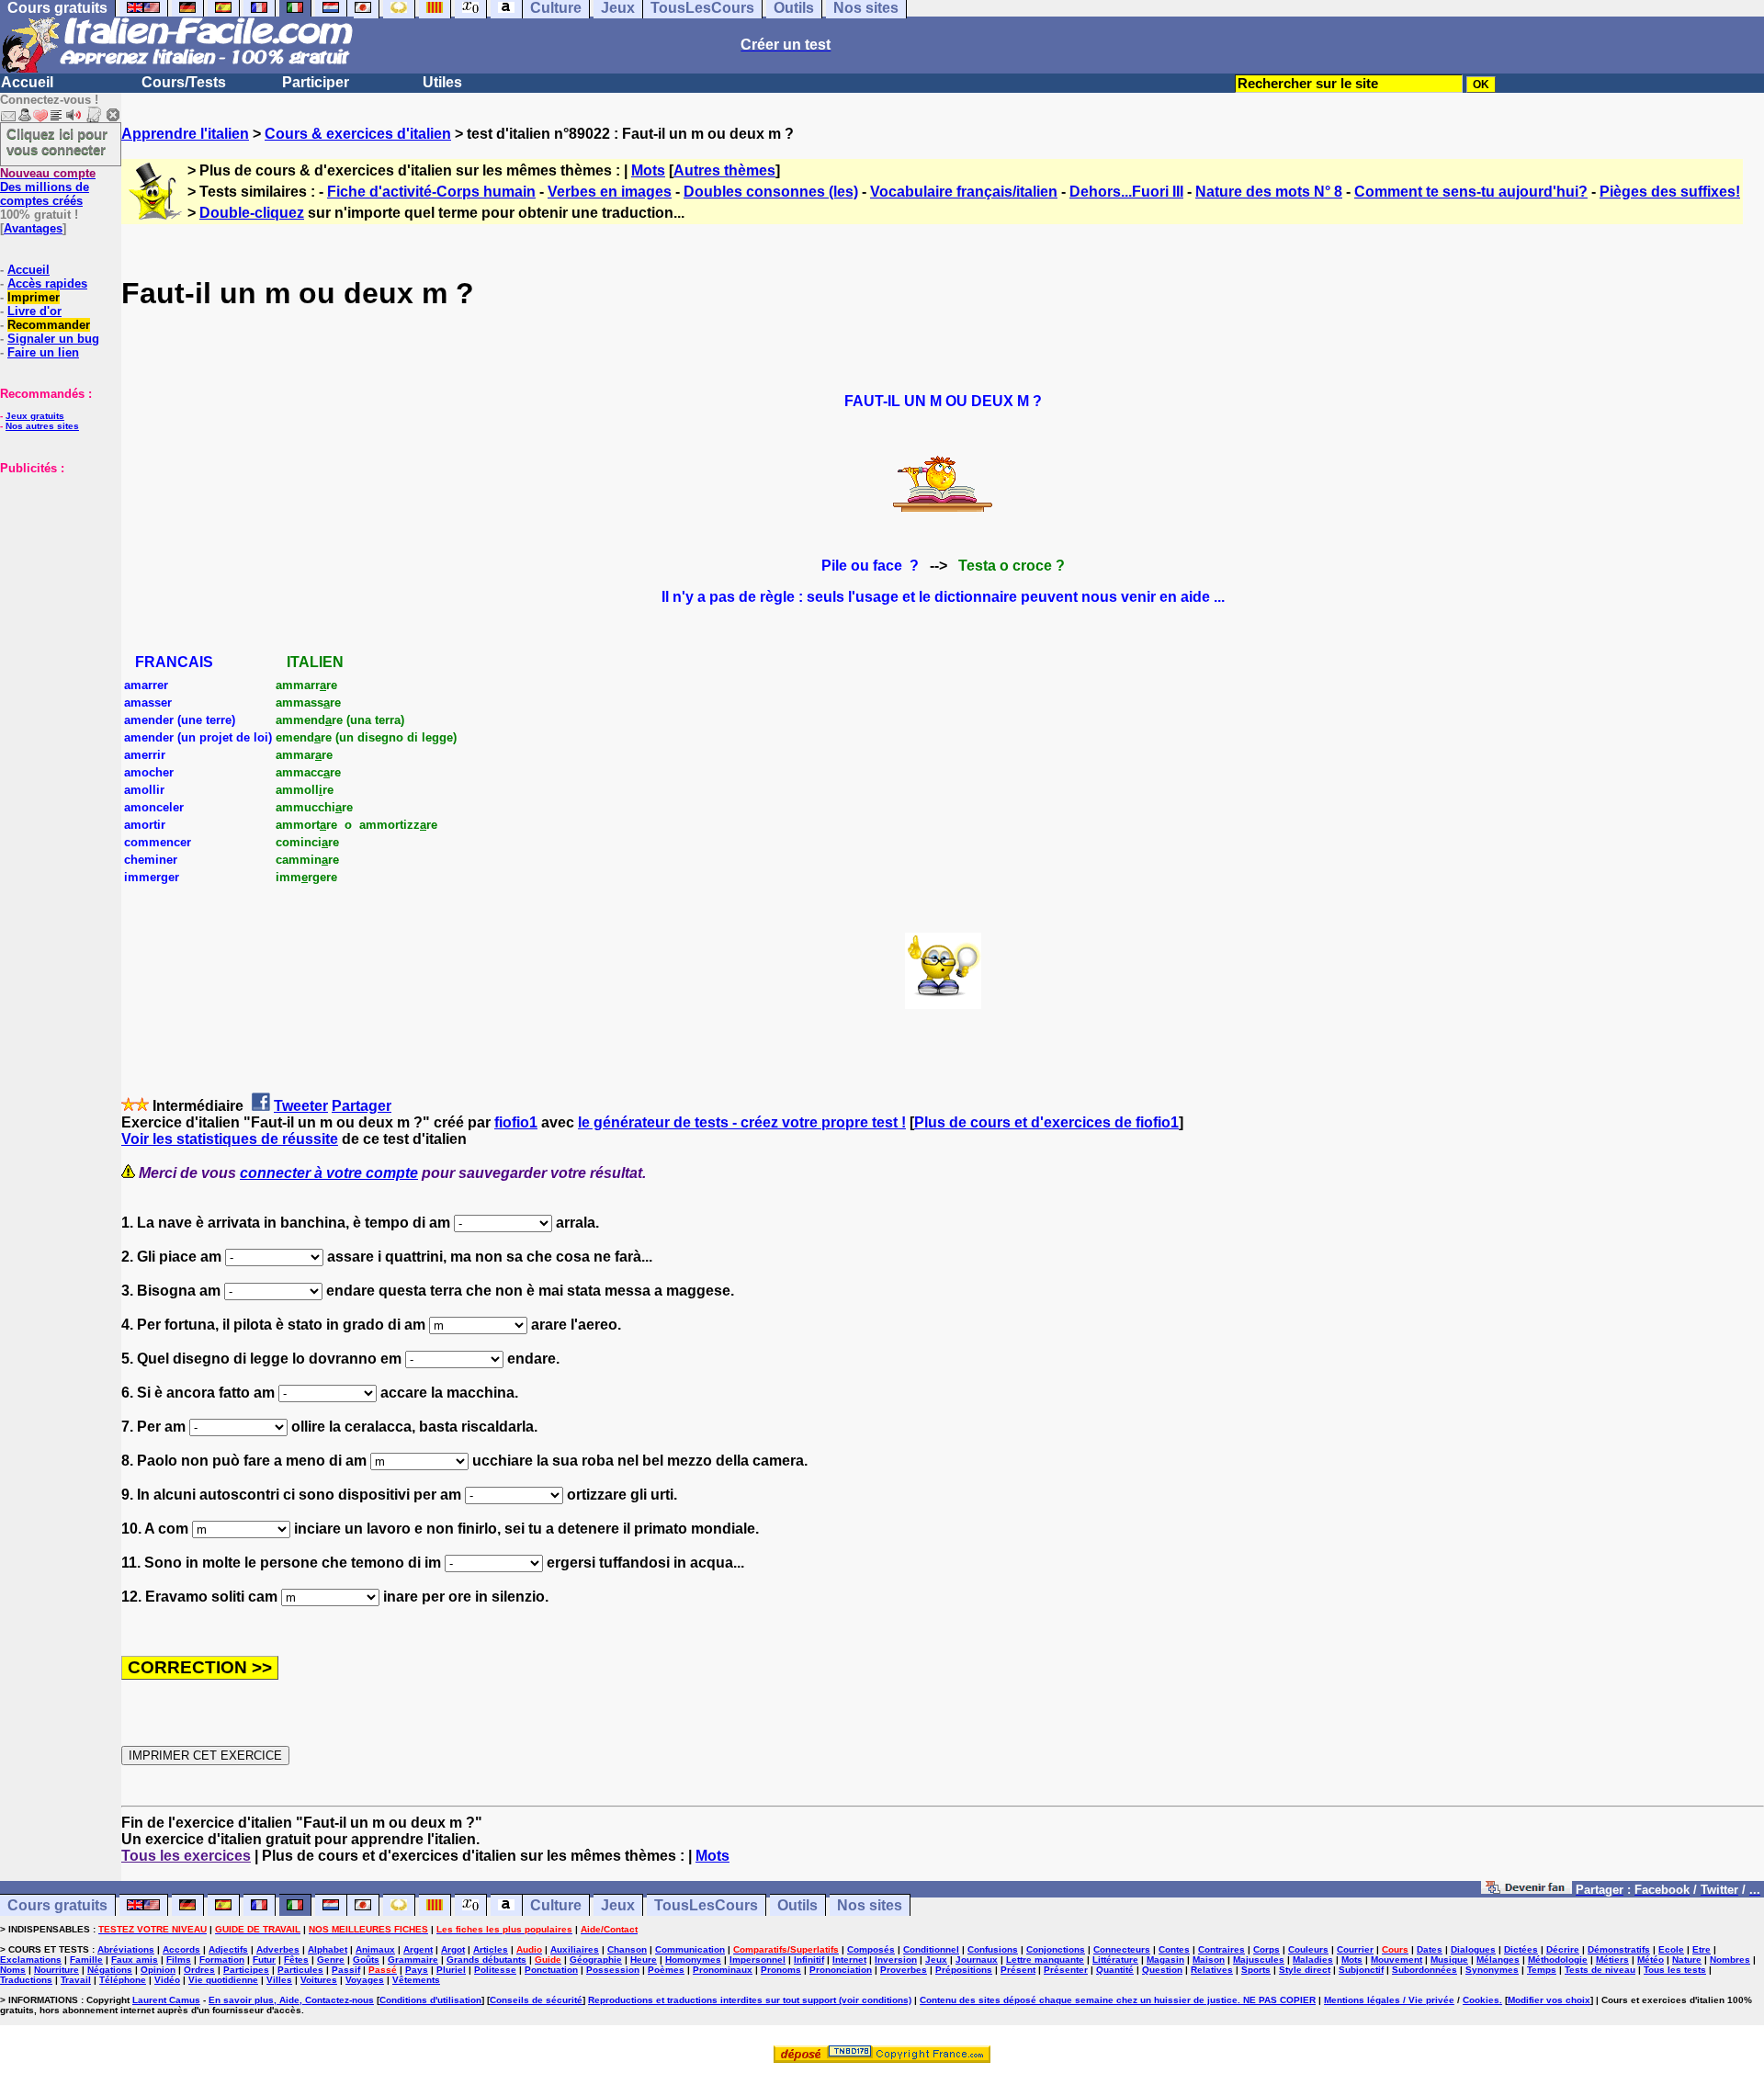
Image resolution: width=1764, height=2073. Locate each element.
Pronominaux (723, 1970)
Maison (1209, 1960)
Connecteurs (1122, 1949)
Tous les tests (1675, 1970)
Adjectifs (228, 1949)
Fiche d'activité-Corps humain (431, 192)
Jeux (618, 1905)
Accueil (27, 82)
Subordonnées (1425, 1970)
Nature (1687, 1960)
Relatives (1212, 1970)
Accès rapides (47, 283)
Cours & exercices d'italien (358, 134)
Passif (346, 1970)
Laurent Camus (166, 2000)
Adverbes (278, 1949)
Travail (76, 1980)
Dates (1430, 1949)
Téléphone (123, 1980)
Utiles (442, 82)
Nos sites (870, 1905)
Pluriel (451, 1970)
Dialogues (1473, 1949)
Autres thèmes (724, 170)
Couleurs (1308, 1949)
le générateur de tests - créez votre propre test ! (742, 1122)
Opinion (158, 1970)
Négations (110, 1970)
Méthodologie (1558, 1960)
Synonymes (1492, 1970)
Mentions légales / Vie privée (1389, 2000)
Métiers (1612, 1960)
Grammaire (413, 1960)
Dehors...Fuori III (1126, 192)
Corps (1266, 1949)
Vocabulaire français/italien (964, 192)
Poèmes (666, 1970)
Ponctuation (551, 1970)
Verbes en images (610, 192)
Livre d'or (34, 311)
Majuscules (1259, 1960)
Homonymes (693, 1960)
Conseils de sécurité (536, 2000)
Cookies (1481, 2000)
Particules (300, 1970)
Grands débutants (486, 1960)
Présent (1018, 1970)
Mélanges (1498, 1960)
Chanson (627, 1949)
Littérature (1115, 1960)
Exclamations (31, 1960)
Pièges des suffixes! (1670, 192)
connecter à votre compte (329, 1173)
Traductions (26, 1980)
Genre (331, 1960)
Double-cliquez (252, 213)
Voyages (365, 1980)
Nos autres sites (42, 426)
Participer (316, 82)
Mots (648, 170)
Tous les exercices (186, 1856)
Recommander (49, 325)
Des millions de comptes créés (48, 187)
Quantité (1115, 1970)
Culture (556, 1905)
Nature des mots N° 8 (1269, 192)
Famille (86, 1960)
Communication (690, 1949)
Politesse (495, 1970)
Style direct (1305, 1970)
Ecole (1671, 1949)
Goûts (366, 1960)
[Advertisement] (55, 567)
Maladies (1313, 1960)
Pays (417, 1970)
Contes (1174, 1949)
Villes (279, 1980)
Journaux (977, 1960)
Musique (1449, 1960)
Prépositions (964, 1970)
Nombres (1730, 1960)
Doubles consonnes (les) (771, 192)
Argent (418, 1949)
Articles (491, 1949)
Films (179, 1960)
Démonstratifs (1619, 1949)
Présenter (1066, 1970)
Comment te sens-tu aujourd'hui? (1471, 192)
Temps (1542, 1970)
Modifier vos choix (1549, 2000)
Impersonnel (758, 1960)
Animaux (375, 1949)
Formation (222, 1960)
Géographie (596, 1960)
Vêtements (416, 1980)
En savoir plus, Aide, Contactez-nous (291, 2000)
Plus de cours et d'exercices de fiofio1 (1046, 1122)
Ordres (199, 1970)
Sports (1256, 1970)
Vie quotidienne (223, 1980)
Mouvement (1396, 1960)
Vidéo (167, 1980)
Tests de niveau (1600, 1970)
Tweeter (301, 1106)
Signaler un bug (53, 339)
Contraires (1221, 1949)
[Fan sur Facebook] (1527, 1889)
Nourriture (57, 1970)
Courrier (1355, 1949)
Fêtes (296, 1960)
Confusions (993, 1949)
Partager (362, 1106)
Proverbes (904, 1970)
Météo (1651, 1960)
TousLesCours (706, 1905)
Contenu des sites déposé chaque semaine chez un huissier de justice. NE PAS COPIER (1118, 2000)
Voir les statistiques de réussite (230, 1139)
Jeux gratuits (35, 416)
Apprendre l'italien (185, 134)
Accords (181, 1949)
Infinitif (809, 1960)
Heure (644, 1960)
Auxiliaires (575, 1949)
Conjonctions (1056, 1949)
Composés (871, 1949)
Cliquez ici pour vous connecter (57, 142)
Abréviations (126, 1949)
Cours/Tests (184, 82)
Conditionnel (931, 1949)
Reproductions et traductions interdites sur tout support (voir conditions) (750, 2000)
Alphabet (328, 1949)
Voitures (319, 1980)
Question (1162, 1970)
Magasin (1165, 1960)
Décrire (1563, 1949)
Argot (453, 1949)
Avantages (33, 228)
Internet (849, 1960)
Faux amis (135, 1960)
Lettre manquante (1045, 1960)
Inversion (896, 1960)
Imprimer (34, 297)
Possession (613, 1970)
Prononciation (841, 1970)
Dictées (1521, 1949)
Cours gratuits (57, 1905)
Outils (797, 1905)
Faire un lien (43, 352)
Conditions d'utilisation (430, 2000)
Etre (1702, 1949)
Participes (246, 1970)
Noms (13, 1970)
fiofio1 (516, 1122)
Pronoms (781, 1970)
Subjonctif (1361, 1970)
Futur (264, 1960)
